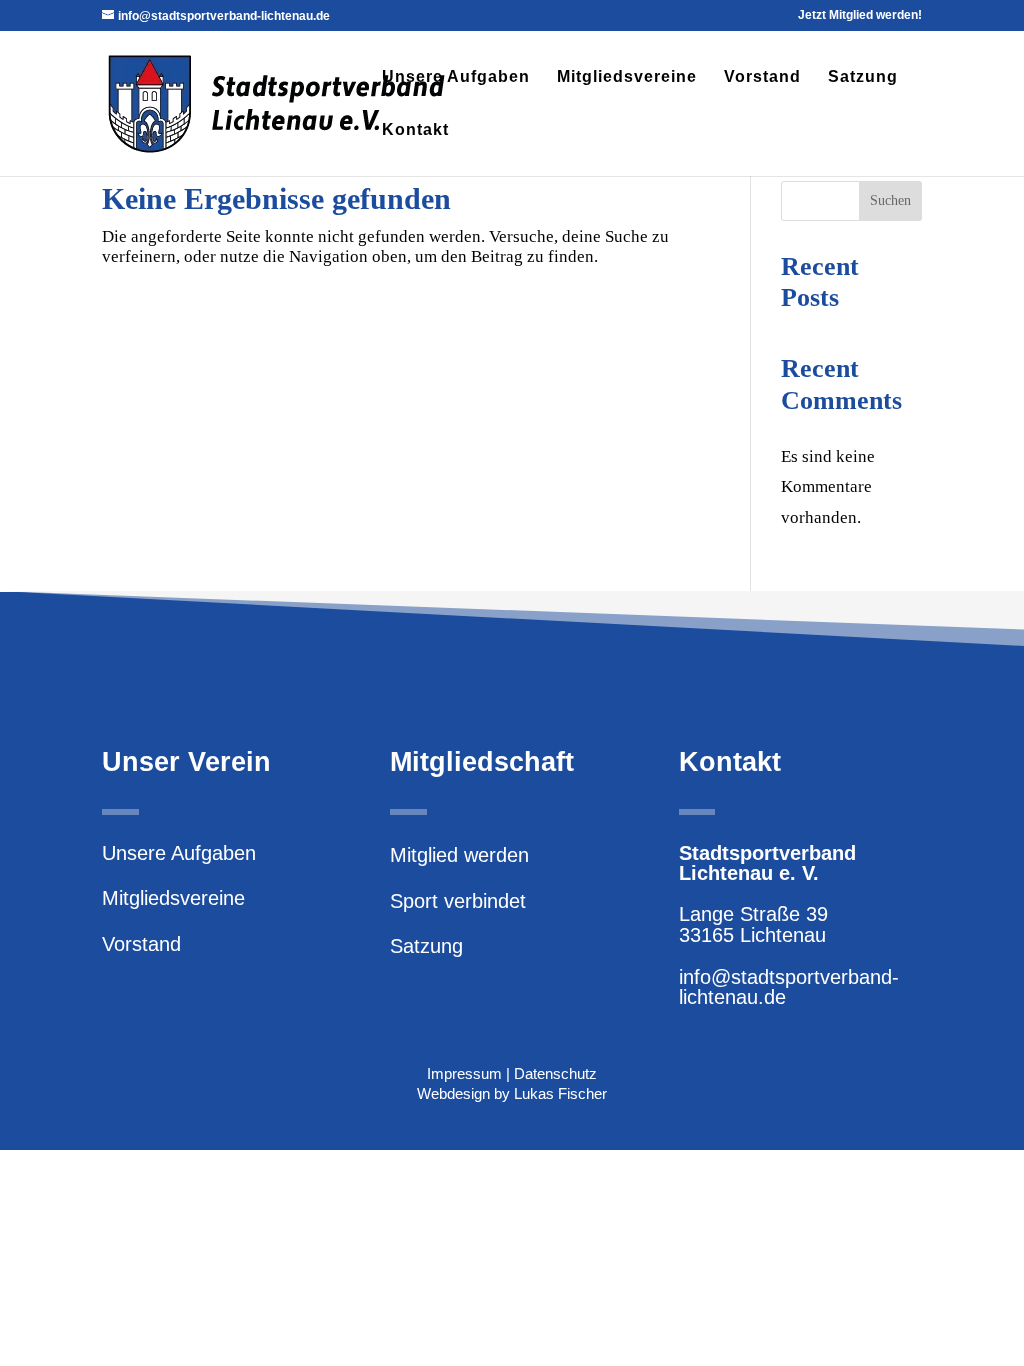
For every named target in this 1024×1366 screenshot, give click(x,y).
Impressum (464, 1073)
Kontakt (415, 130)
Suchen (890, 200)
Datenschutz (555, 1073)
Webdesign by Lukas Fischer (512, 1093)
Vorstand (762, 77)
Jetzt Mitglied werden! (860, 15)
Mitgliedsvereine (627, 77)
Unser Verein (186, 762)
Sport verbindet (458, 901)
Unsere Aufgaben (456, 77)
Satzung (863, 77)
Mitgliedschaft (482, 762)
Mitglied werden (459, 855)
